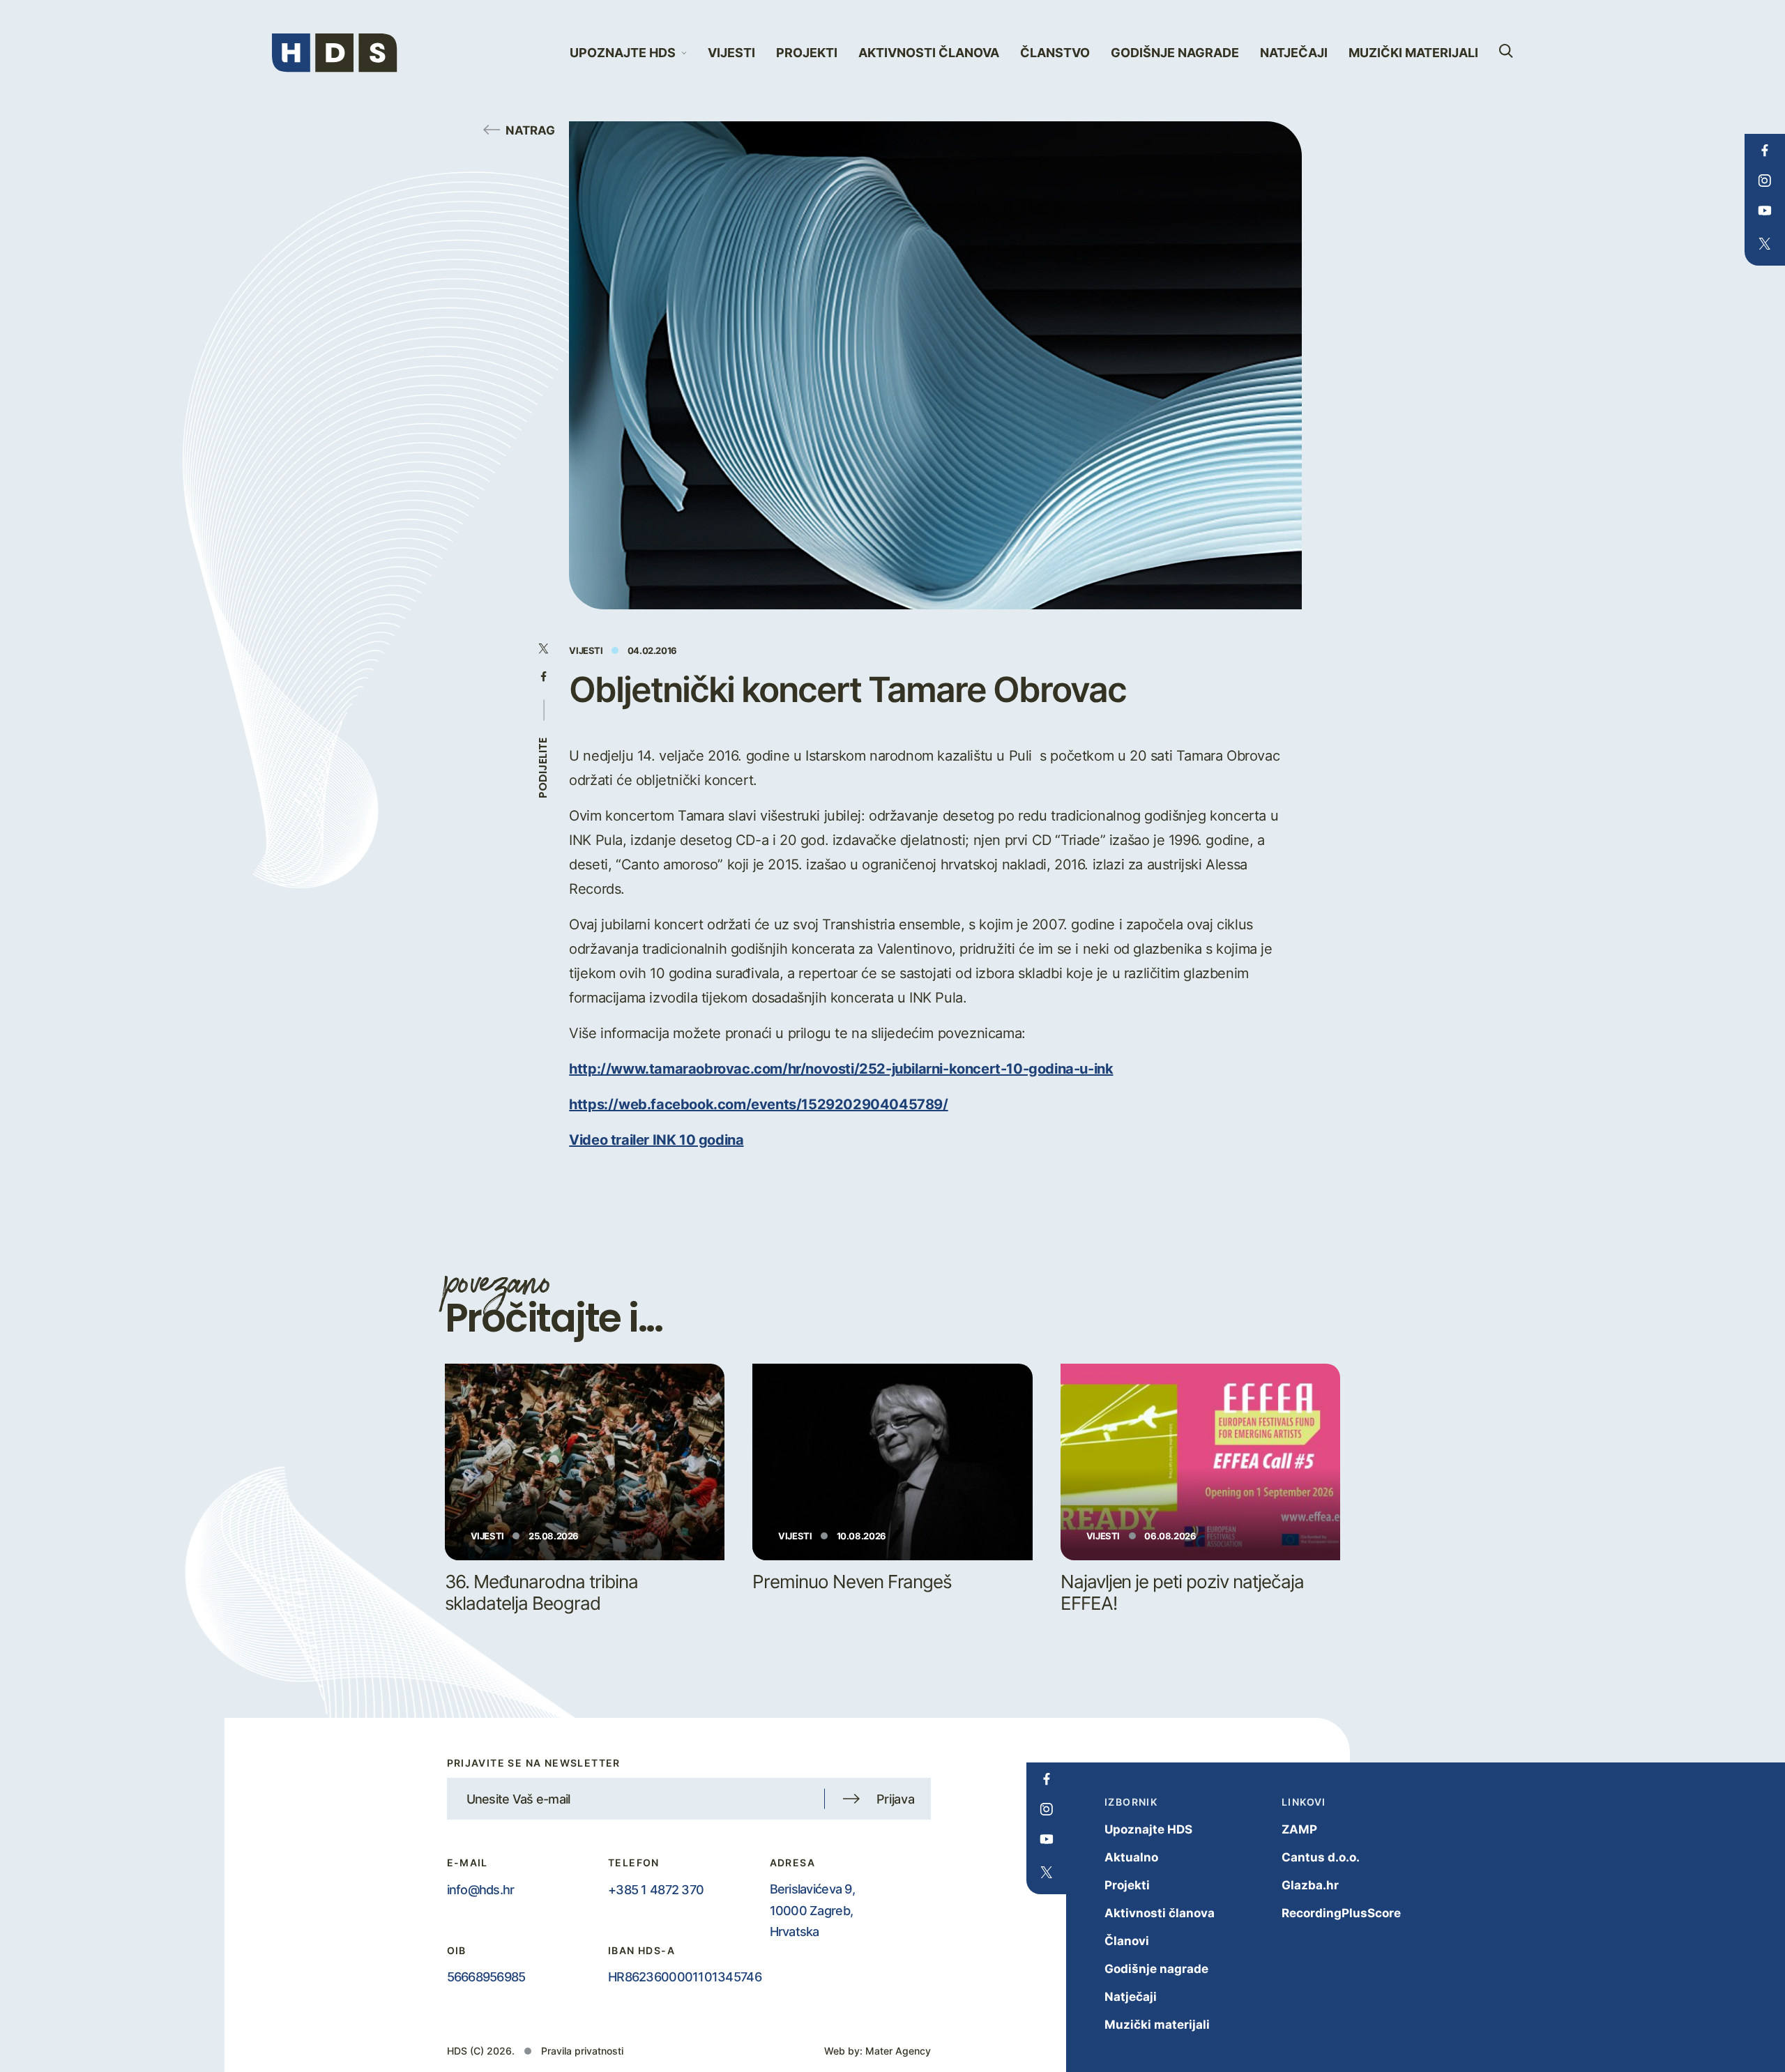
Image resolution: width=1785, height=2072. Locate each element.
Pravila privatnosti (582, 2051)
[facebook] (1764, 151)
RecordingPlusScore (1341, 1913)
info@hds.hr (481, 1889)
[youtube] (1764, 211)
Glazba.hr (1310, 1885)
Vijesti (731, 53)
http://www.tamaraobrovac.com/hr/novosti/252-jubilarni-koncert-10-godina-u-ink (841, 1068)
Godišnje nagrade (1175, 53)
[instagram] (1764, 181)
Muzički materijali (1413, 53)
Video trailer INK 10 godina (656, 1139)
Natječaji (1294, 53)
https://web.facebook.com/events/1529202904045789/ (758, 1104)
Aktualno (1131, 1857)
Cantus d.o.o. (1321, 1857)
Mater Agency (898, 2051)
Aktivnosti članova (929, 53)
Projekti (807, 53)
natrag (530, 130)
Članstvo (1055, 53)
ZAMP (1299, 1829)
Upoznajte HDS (1148, 1829)
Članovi (1127, 1941)
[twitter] (1764, 244)
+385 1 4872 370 (656, 1889)
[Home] (335, 53)
